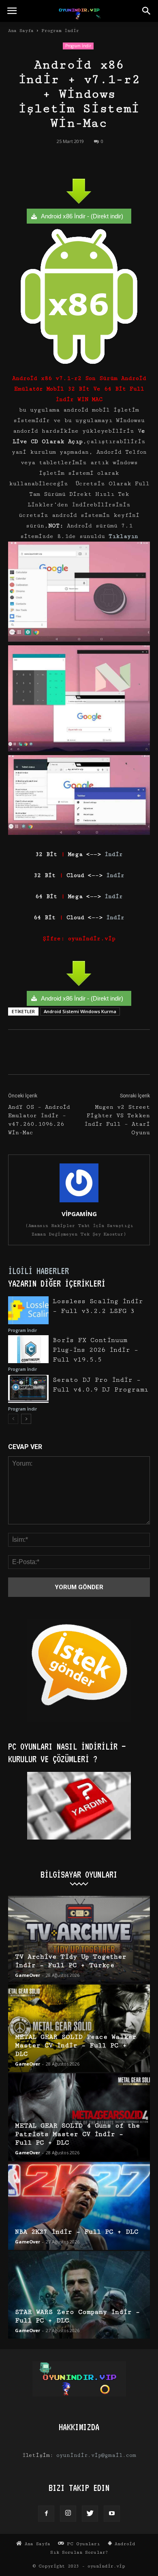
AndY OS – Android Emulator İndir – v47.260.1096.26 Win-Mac (39, 1120)
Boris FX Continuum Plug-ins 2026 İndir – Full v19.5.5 (95, 1350)
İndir (114, 854)
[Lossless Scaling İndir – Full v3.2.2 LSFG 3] (28, 1310)
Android (124, 2544)
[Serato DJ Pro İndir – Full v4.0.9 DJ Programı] (28, 1389)
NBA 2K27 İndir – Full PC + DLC (77, 2232)
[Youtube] (112, 2514)
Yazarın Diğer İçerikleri (57, 1283)
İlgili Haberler (38, 1271)
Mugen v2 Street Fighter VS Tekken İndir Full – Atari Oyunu (117, 1120)
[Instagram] (68, 2514)
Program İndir (60, 31)
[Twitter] (90, 2514)
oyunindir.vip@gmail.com (96, 2455)
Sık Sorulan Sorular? (79, 2552)
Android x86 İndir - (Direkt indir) (82, 216)
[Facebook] (46, 2514)
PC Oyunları (82, 2544)
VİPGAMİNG (79, 1214)
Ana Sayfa (21, 31)
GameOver (28, 1975)
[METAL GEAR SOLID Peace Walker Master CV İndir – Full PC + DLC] (79, 2028)
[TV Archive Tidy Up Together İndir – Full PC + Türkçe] (79, 1940)
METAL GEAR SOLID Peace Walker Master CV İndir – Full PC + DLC (76, 2046)
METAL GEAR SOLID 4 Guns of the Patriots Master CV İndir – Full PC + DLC (77, 2134)
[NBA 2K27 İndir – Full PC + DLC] (79, 2206)
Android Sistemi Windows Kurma (80, 1011)
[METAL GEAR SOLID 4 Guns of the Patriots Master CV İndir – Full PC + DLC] (79, 2117)
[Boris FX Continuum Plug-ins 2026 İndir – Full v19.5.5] (28, 1349)
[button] (147, 11)
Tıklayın (123, 536)
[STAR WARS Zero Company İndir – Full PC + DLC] (79, 2295)
